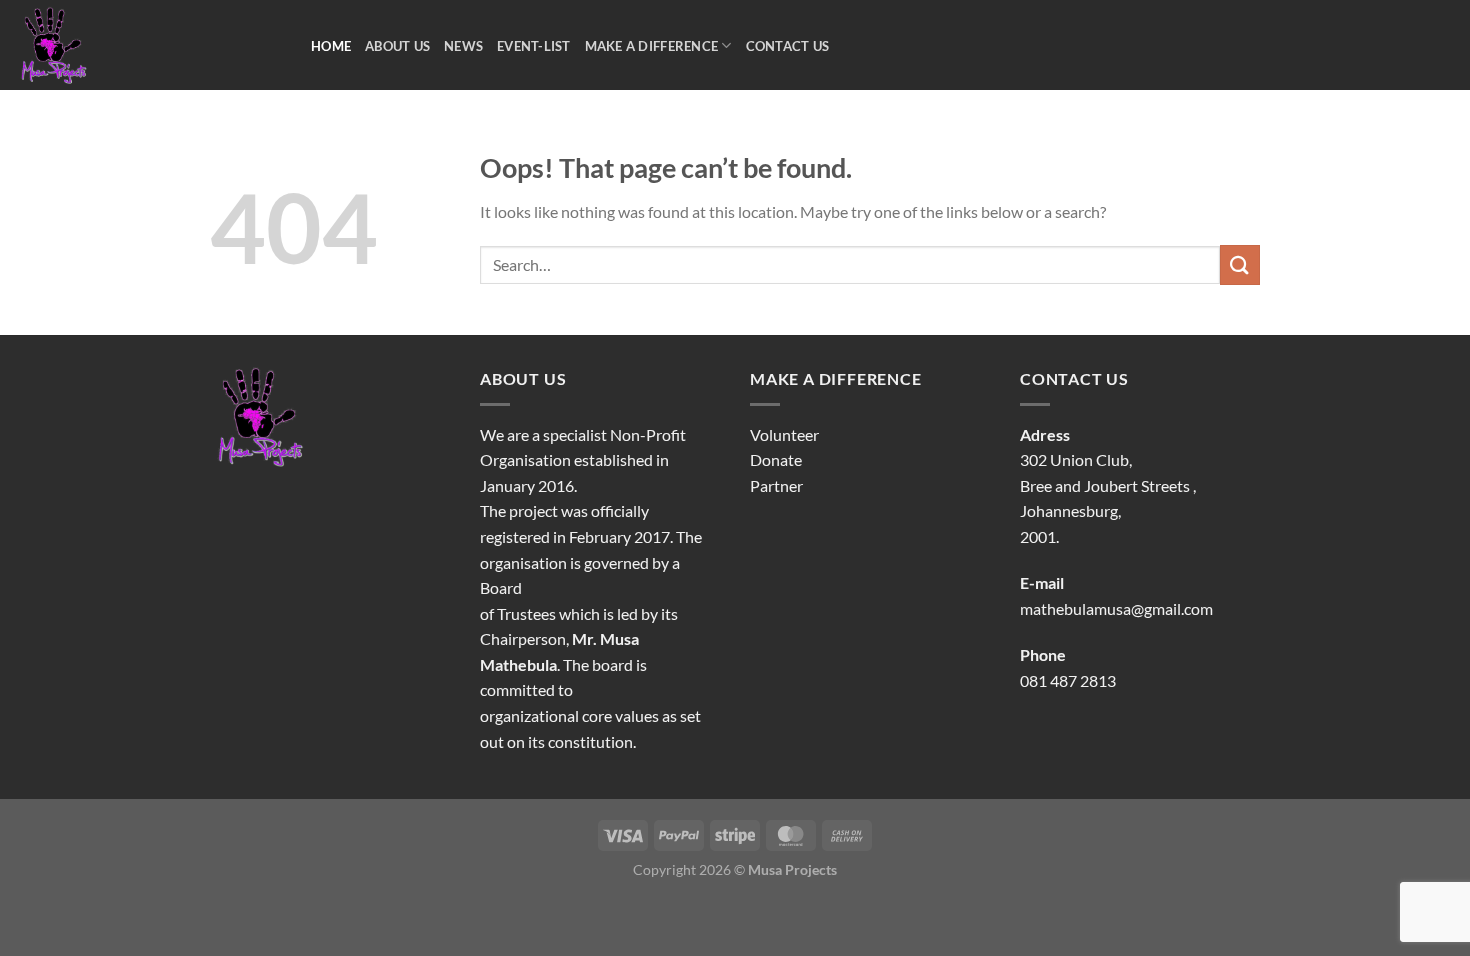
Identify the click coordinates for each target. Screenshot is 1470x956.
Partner (776, 485)
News (463, 46)
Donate (776, 459)
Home (331, 46)
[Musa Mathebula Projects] (148, 45)
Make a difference (651, 46)
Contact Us (788, 46)
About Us (397, 46)
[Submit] (1240, 264)
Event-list (534, 46)
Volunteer (784, 434)
